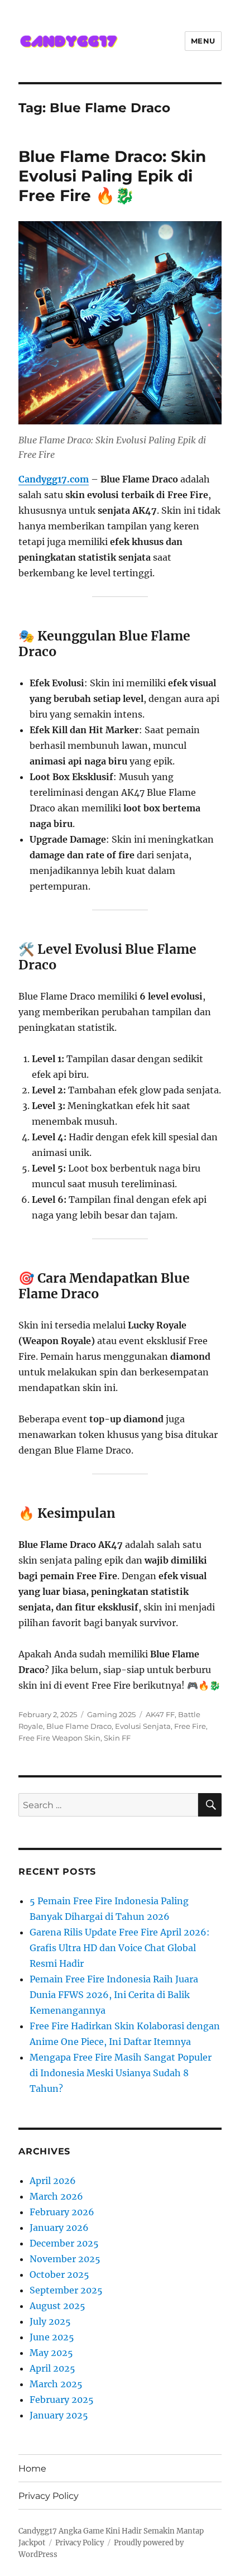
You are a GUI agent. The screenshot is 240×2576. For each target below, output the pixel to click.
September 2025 (66, 2290)
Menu (203, 41)
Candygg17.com (54, 479)
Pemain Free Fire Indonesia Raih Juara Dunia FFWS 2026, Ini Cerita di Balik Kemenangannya (114, 1995)
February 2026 (62, 2212)
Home (32, 2469)
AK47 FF (160, 1714)
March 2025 (56, 2384)
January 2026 (59, 2228)
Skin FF (117, 1738)
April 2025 (52, 2368)
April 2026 (53, 2181)
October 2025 (59, 2274)
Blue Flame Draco (79, 1726)
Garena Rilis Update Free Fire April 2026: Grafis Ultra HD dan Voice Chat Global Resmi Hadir (120, 1948)
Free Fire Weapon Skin (59, 1738)
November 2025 (65, 2259)
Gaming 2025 (111, 1714)
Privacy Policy (49, 2496)
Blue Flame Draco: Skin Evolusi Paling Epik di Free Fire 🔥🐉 (112, 176)
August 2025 (57, 2306)
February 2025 (62, 2400)
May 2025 (51, 2353)
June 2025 (52, 2337)
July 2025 (50, 2321)
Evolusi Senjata (143, 1726)
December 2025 (64, 2243)
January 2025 (59, 2415)
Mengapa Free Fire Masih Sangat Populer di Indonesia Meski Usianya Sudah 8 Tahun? (121, 2073)
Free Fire (190, 1726)
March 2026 (56, 2196)
